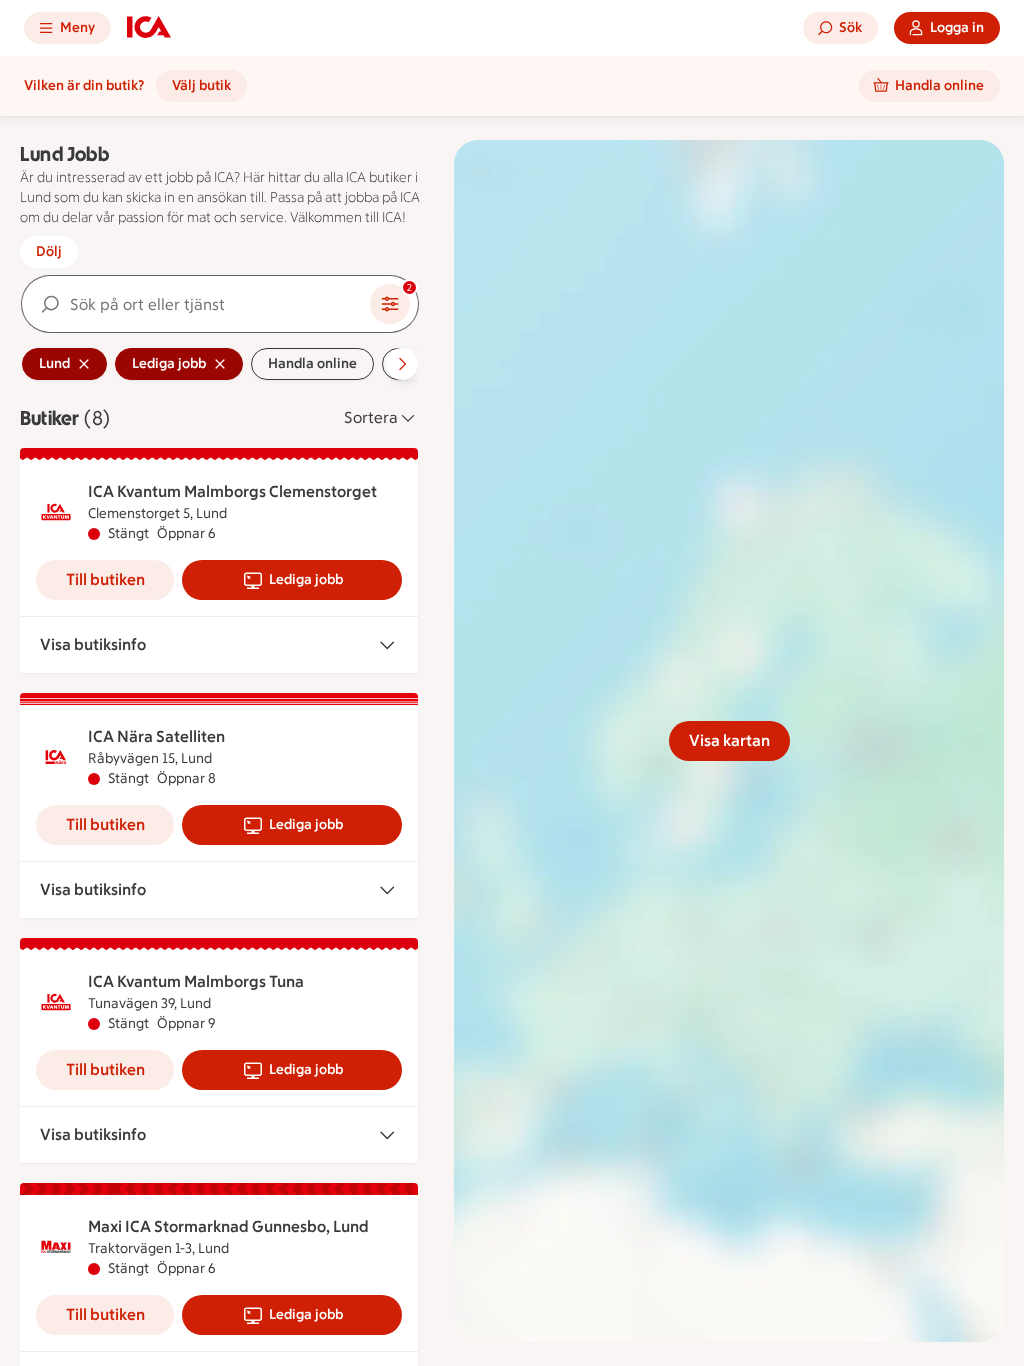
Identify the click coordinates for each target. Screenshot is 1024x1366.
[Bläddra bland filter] (402, 364)
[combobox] (196, 304)
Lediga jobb (306, 579)
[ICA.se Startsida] (149, 28)
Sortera (371, 417)
